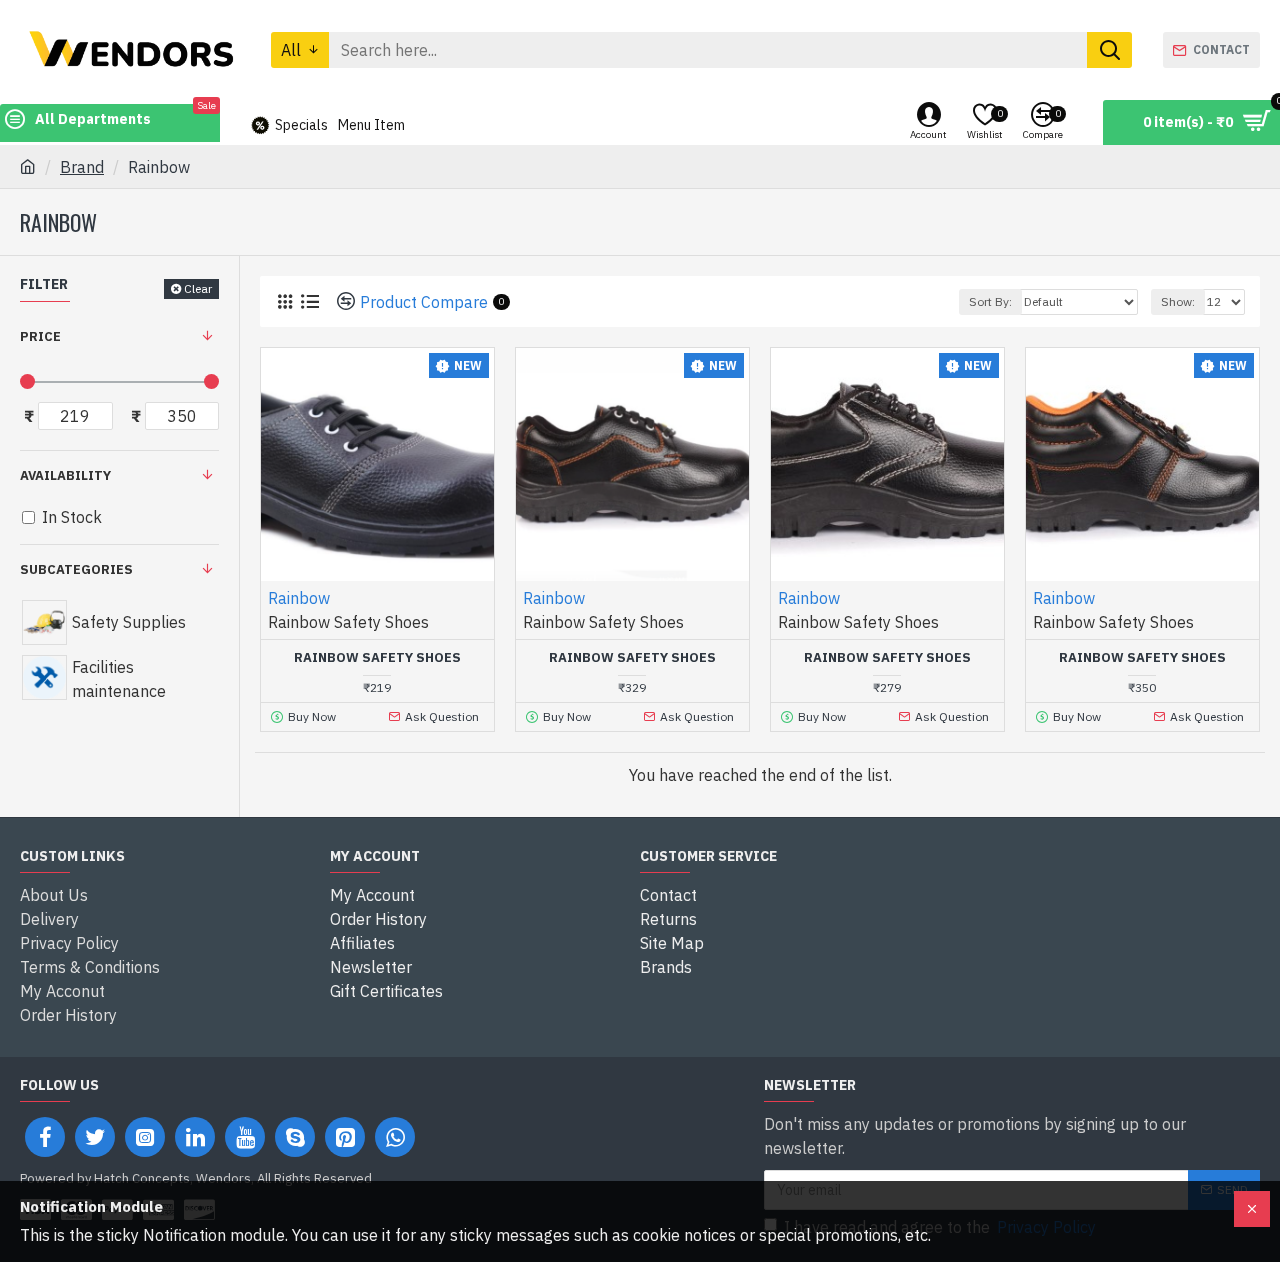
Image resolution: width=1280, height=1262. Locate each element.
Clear (198, 288)
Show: (1178, 301)
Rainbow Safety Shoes (377, 658)
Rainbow (299, 598)
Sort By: (990, 301)
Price (40, 336)
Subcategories (76, 569)
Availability (65, 475)
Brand (82, 167)
